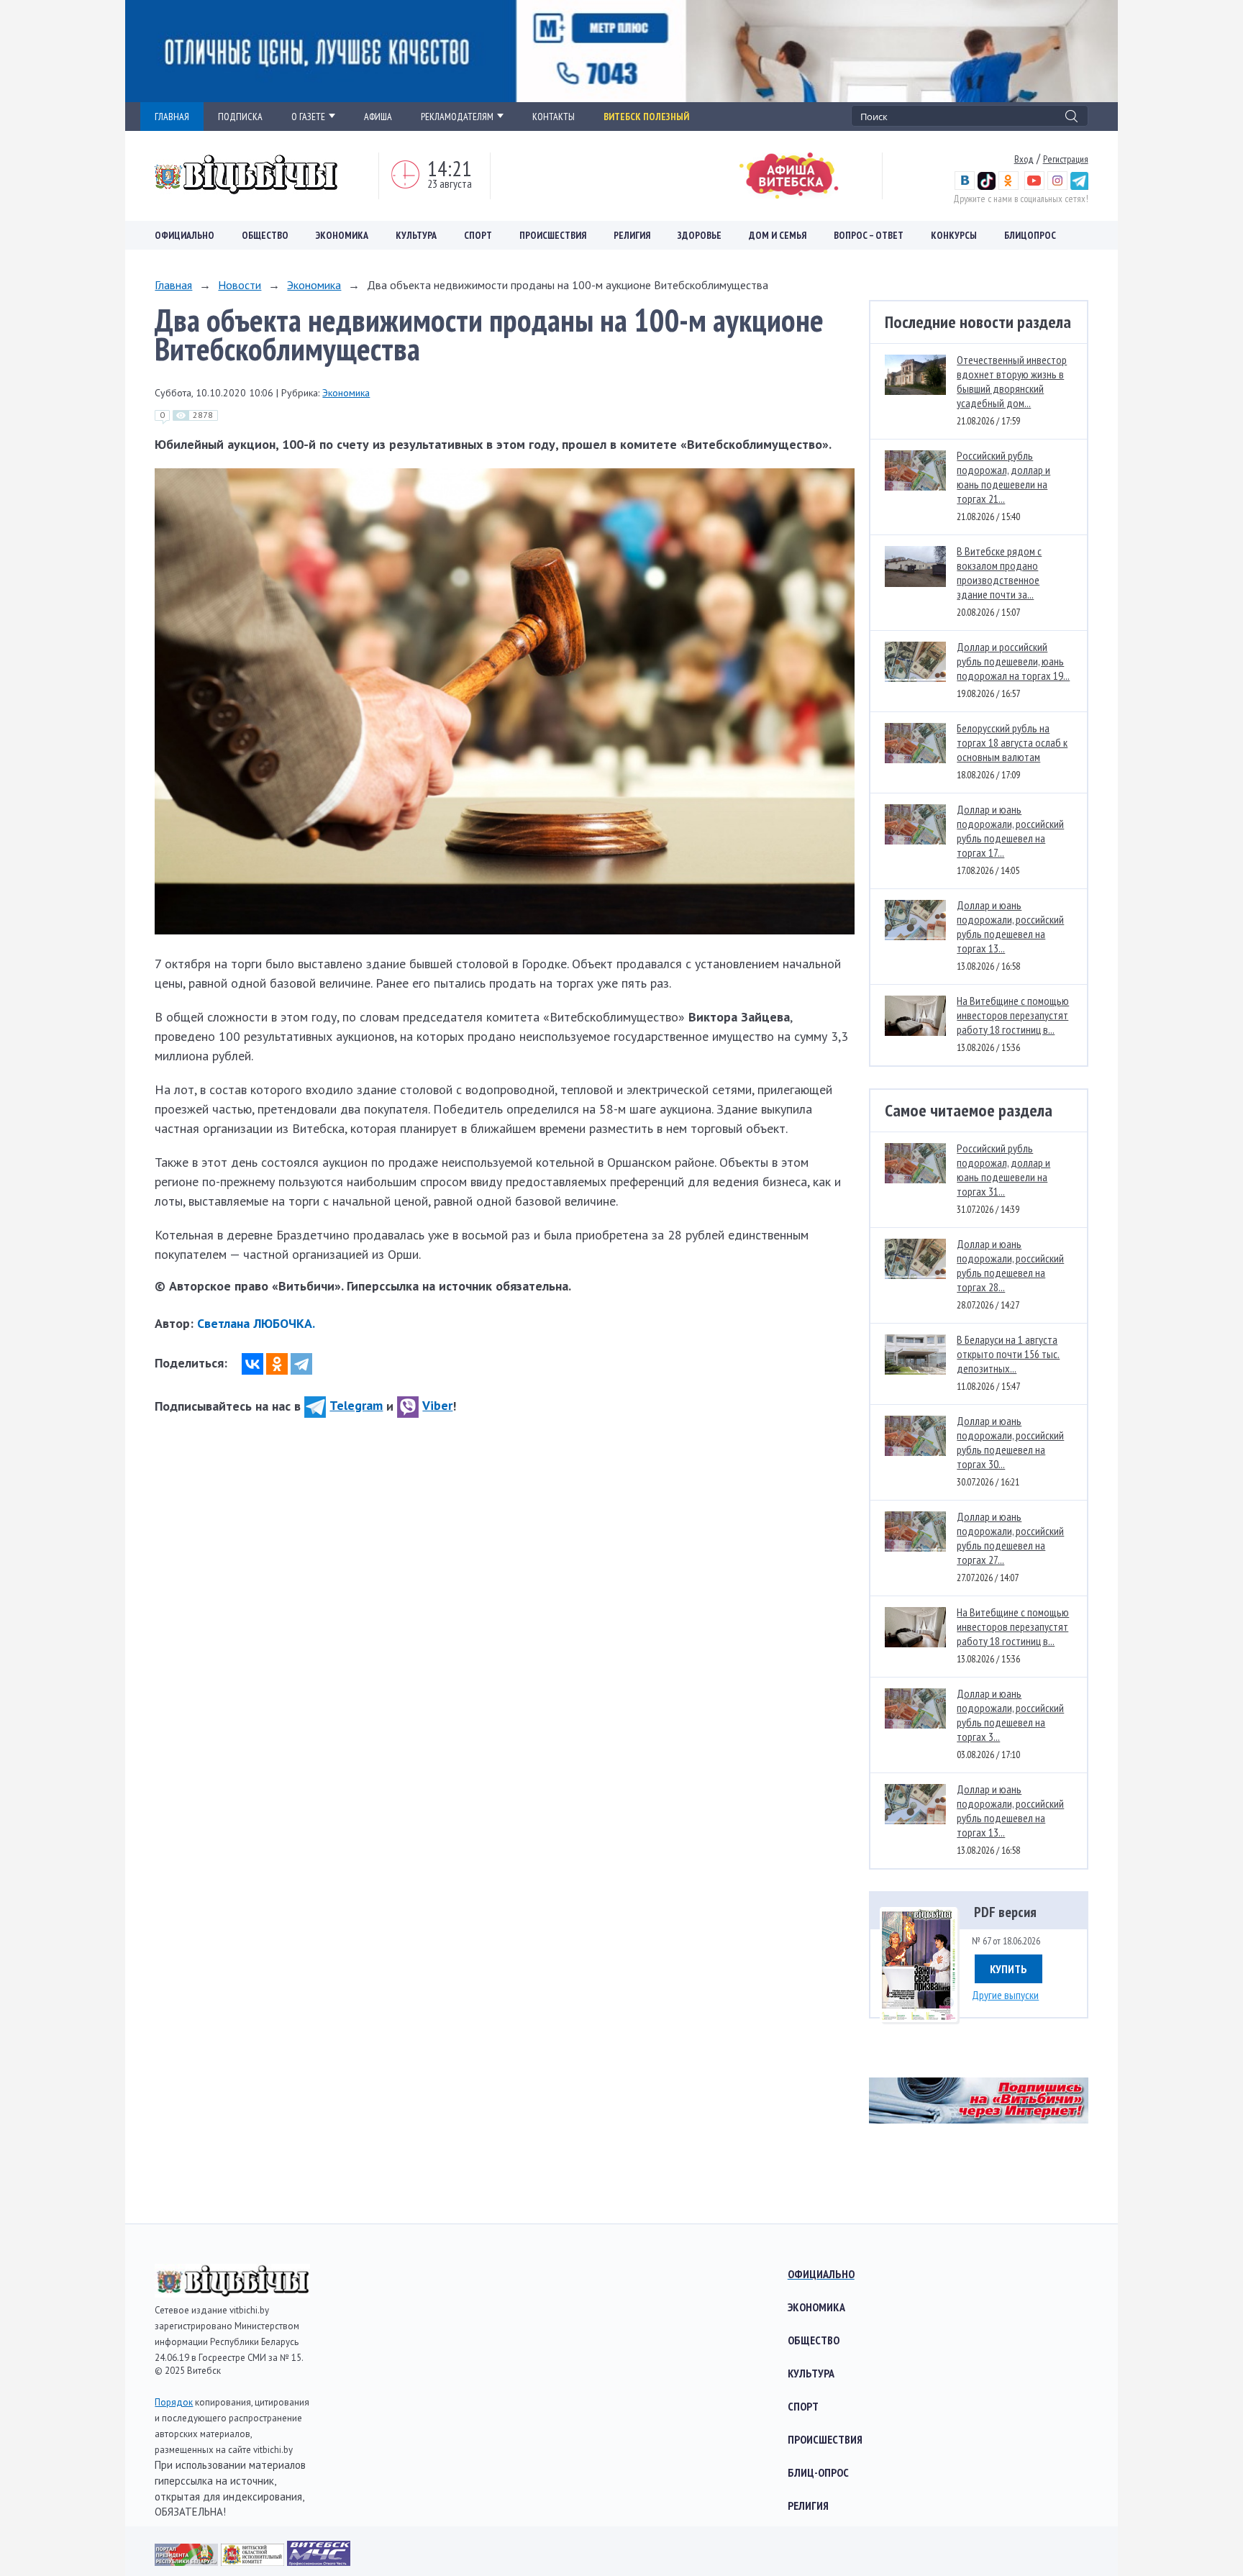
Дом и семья (778, 235)
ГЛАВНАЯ (172, 117)
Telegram (356, 1405)
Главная (173, 285)
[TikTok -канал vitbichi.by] (987, 186)
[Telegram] (301, 1364)
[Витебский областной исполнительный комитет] (254, 2561)
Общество (265, 235)
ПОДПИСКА (240, 117)
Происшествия (553, 235)
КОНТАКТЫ (554, 117)
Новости (240, 285)
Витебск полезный (646, 117)
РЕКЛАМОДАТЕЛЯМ (457, 117)
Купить (1008, 1969)
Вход (1024, 159)
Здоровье (700, 235)
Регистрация (1066, 159)
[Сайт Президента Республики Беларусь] (188, 2561)
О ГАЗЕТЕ (308, 117)
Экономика (342, 235)
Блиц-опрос (818, 2472)
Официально (185, 235)
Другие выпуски (1005, 1995)
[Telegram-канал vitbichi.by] (1079, 186)
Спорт (478, 235)
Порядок (174, 2402)
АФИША (378, 117)
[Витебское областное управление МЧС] (319, 2561)
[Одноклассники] (277, 1364)
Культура (416, 235)
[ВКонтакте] (252, 1364)
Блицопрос (1030, 235)
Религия (632, 235)
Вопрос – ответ (869, 235)
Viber (437, 1405)
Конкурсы (954, 235)
